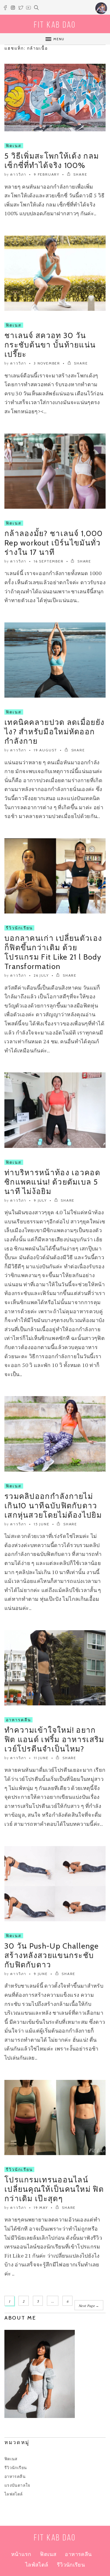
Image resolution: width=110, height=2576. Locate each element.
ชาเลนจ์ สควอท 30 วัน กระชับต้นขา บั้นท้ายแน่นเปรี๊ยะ (50, 345)
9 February (47, 174)
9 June (41, 1974)
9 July (40, 1200)
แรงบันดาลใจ (17, 2485)
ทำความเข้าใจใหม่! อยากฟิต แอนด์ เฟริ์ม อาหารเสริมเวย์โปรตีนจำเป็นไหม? (54, 1739)
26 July (41, 975)
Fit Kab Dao (55, 25)
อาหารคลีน (18, 1720)
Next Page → (89, 2306)
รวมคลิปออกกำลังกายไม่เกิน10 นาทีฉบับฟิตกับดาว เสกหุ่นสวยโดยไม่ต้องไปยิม (53, 1506)
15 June (42, 1524)
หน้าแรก (21, 2554)
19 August (45, 750)
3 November (47, 363)
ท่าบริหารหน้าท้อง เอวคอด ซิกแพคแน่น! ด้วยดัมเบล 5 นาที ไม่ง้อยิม (52, 1182)
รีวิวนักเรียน (19, 928)
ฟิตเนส (14, 146)
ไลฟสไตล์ (14, 2494)
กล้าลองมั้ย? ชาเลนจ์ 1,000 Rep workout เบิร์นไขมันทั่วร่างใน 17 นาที (54, 543)
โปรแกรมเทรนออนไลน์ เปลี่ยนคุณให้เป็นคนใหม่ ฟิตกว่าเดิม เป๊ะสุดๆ (54, 2189)
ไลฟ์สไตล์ (37, 2565)
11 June (41, 1758)
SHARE (80, 174)
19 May (41, 2208)
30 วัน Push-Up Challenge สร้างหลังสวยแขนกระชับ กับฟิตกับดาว (51, 1955)
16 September (49, 561)
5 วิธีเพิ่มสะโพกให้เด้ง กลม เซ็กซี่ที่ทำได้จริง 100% (52, 161)
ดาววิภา (18, 174)
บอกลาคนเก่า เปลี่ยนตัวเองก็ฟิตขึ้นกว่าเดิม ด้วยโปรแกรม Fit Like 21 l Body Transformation (53, 952)
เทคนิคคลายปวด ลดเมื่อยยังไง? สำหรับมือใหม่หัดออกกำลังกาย (54, 732)
